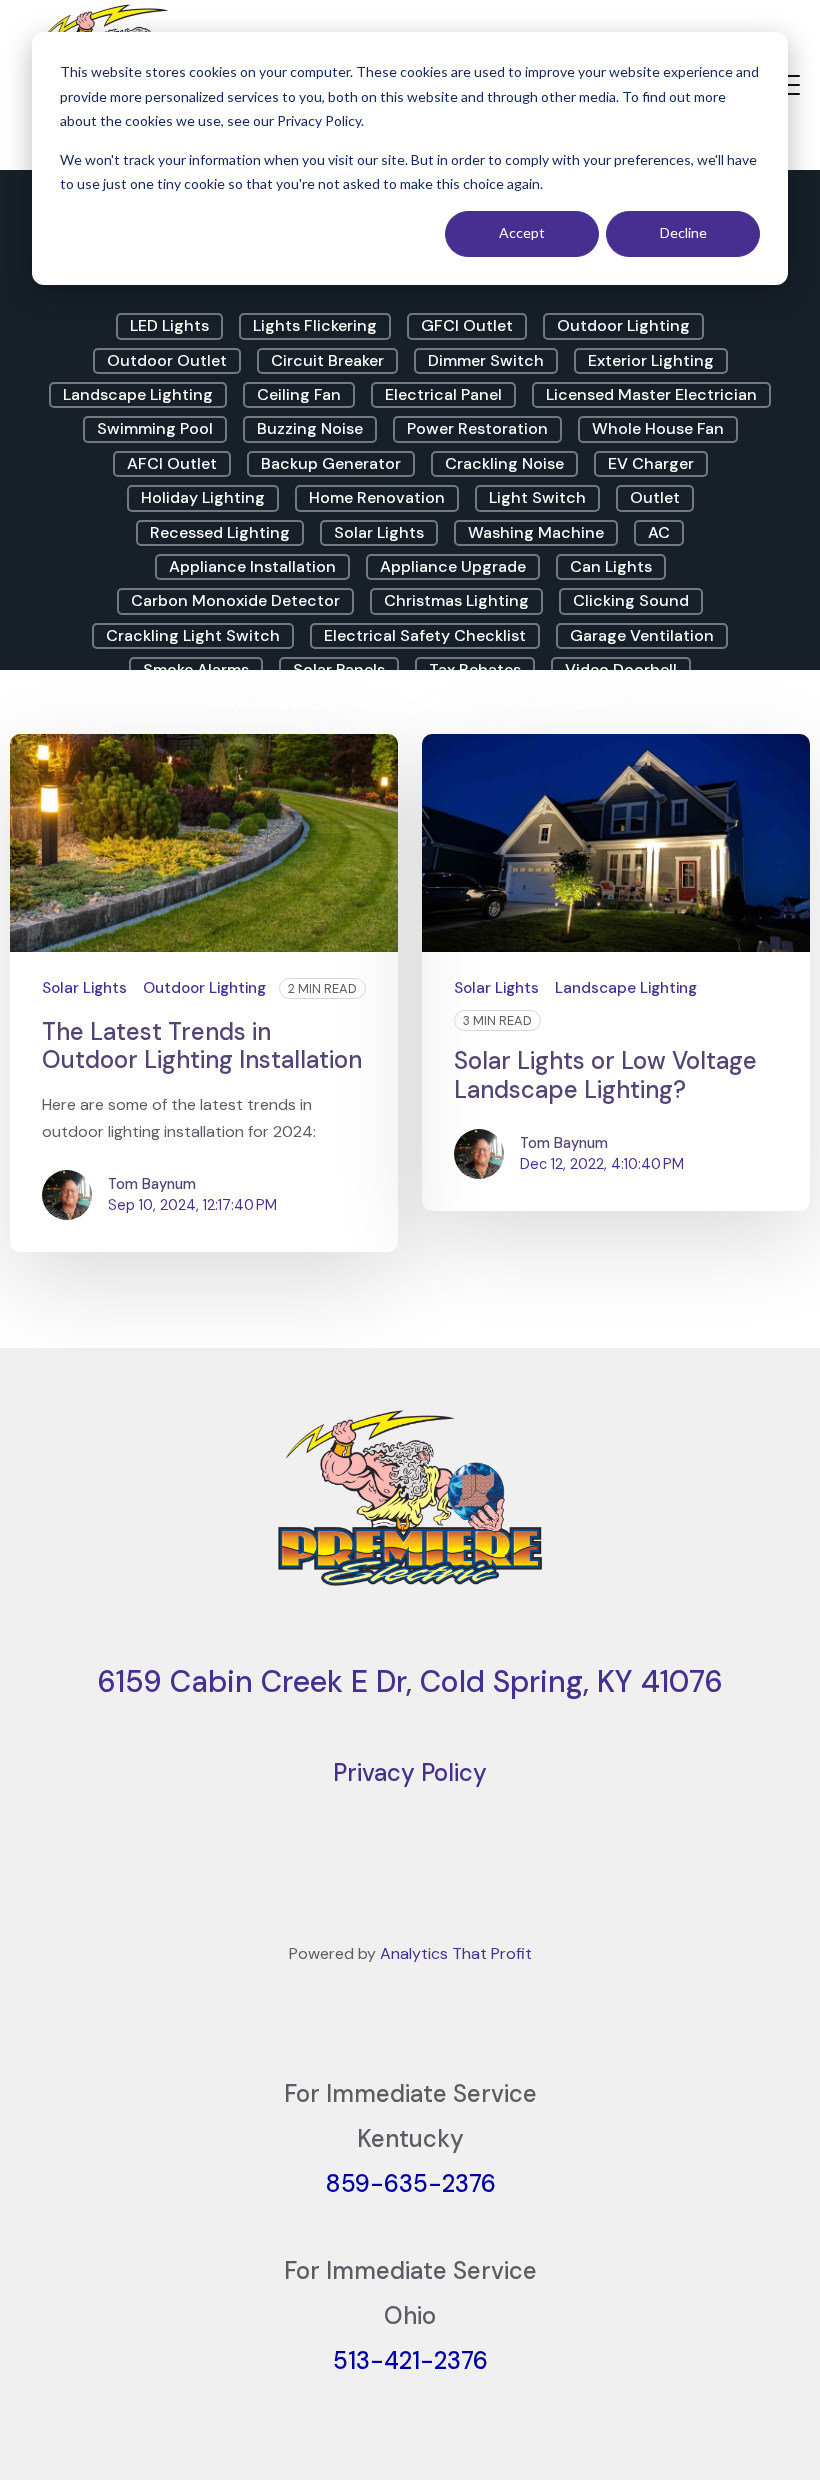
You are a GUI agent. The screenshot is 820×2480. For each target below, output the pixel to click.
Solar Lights (379, 532)
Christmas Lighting (456, 600)
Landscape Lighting (138, 394)
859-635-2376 (410, 2183)
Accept (522, 232)
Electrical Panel (443, 394)
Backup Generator (331, 463)
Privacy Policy (410, 1772)
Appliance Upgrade (453, 566)
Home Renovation (377, 497)
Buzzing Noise (310, 428)
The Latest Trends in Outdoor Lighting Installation (202, 1046)
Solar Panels (339, 669)
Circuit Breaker (327, 360)
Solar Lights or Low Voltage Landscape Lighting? (605, 1075)
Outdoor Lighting (623, 325)
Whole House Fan (658, 428)
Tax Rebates (475, 669)
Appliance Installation (252, 566)
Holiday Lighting (203, 497)
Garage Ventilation (642, 635)
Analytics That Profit (456, 1953)
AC (659, 532)
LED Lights (169, 325)
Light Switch (537, 497)
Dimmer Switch (486, 360)
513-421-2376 (410, 2360)
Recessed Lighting (220, 532)
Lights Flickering (315, 325)
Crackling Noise (504, 463)
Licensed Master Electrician (651, 394)
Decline (683, 232)
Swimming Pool (155, 428)
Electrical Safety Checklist (425, 635)
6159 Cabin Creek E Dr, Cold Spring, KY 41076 (410, 1681)
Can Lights (611, 566)
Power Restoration (477, 428)
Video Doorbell (621, 669)
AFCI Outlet (172, 463)
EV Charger (651, 463)
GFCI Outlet (467, 325)
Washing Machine (536, 532)
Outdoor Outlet (167, 360)
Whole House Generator (297, 703)
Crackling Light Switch (193, 635)
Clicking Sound (631, 600)
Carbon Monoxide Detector (235, 600)
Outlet (655, 497)
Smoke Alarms (196, 669)
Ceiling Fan (299, 394)
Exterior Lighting (651, 360)
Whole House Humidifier (524, 703)
